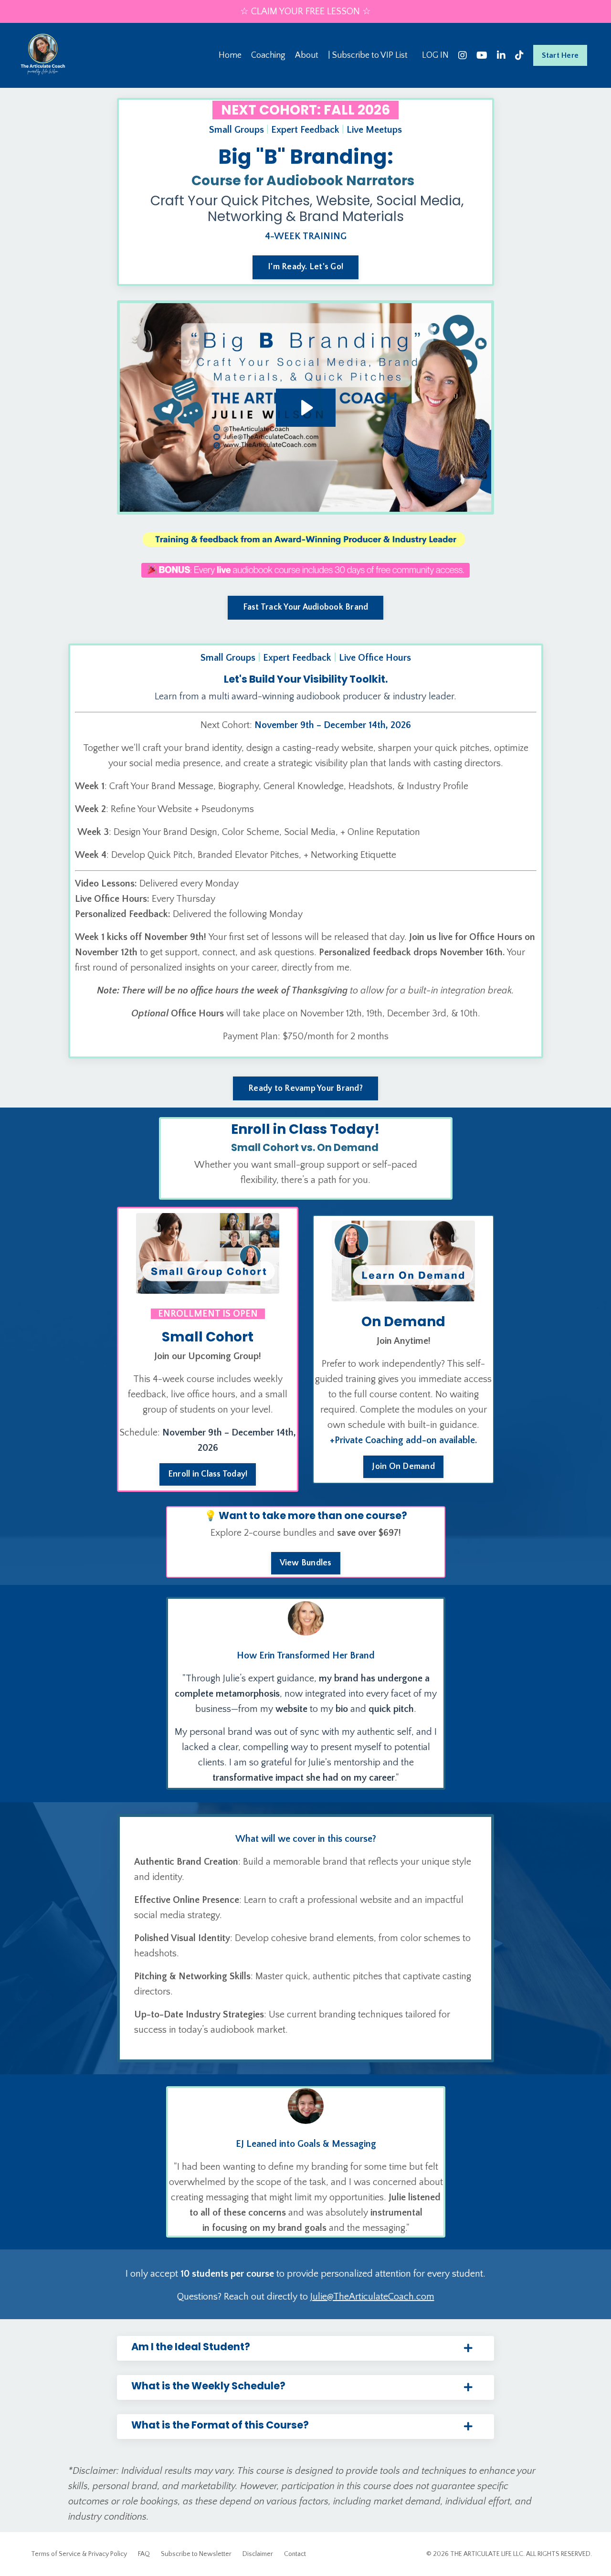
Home (230, 55)
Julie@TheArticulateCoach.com (372, 2297)
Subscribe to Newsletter (196, 2554)
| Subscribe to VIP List (368, 55)
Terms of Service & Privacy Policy (79, 2554)
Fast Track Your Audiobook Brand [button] (306, 607)
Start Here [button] (560, 55)
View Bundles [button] (306, 1563)
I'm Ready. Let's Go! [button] (305, 267)
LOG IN (435, 55)
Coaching (268, 55)
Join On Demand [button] (403, 1467)
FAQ (144, 2554)
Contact (295, 2554)
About (307, 55)
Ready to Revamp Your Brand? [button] (305, 1088)
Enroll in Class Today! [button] (208, 1474)
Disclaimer (258, 2554)
